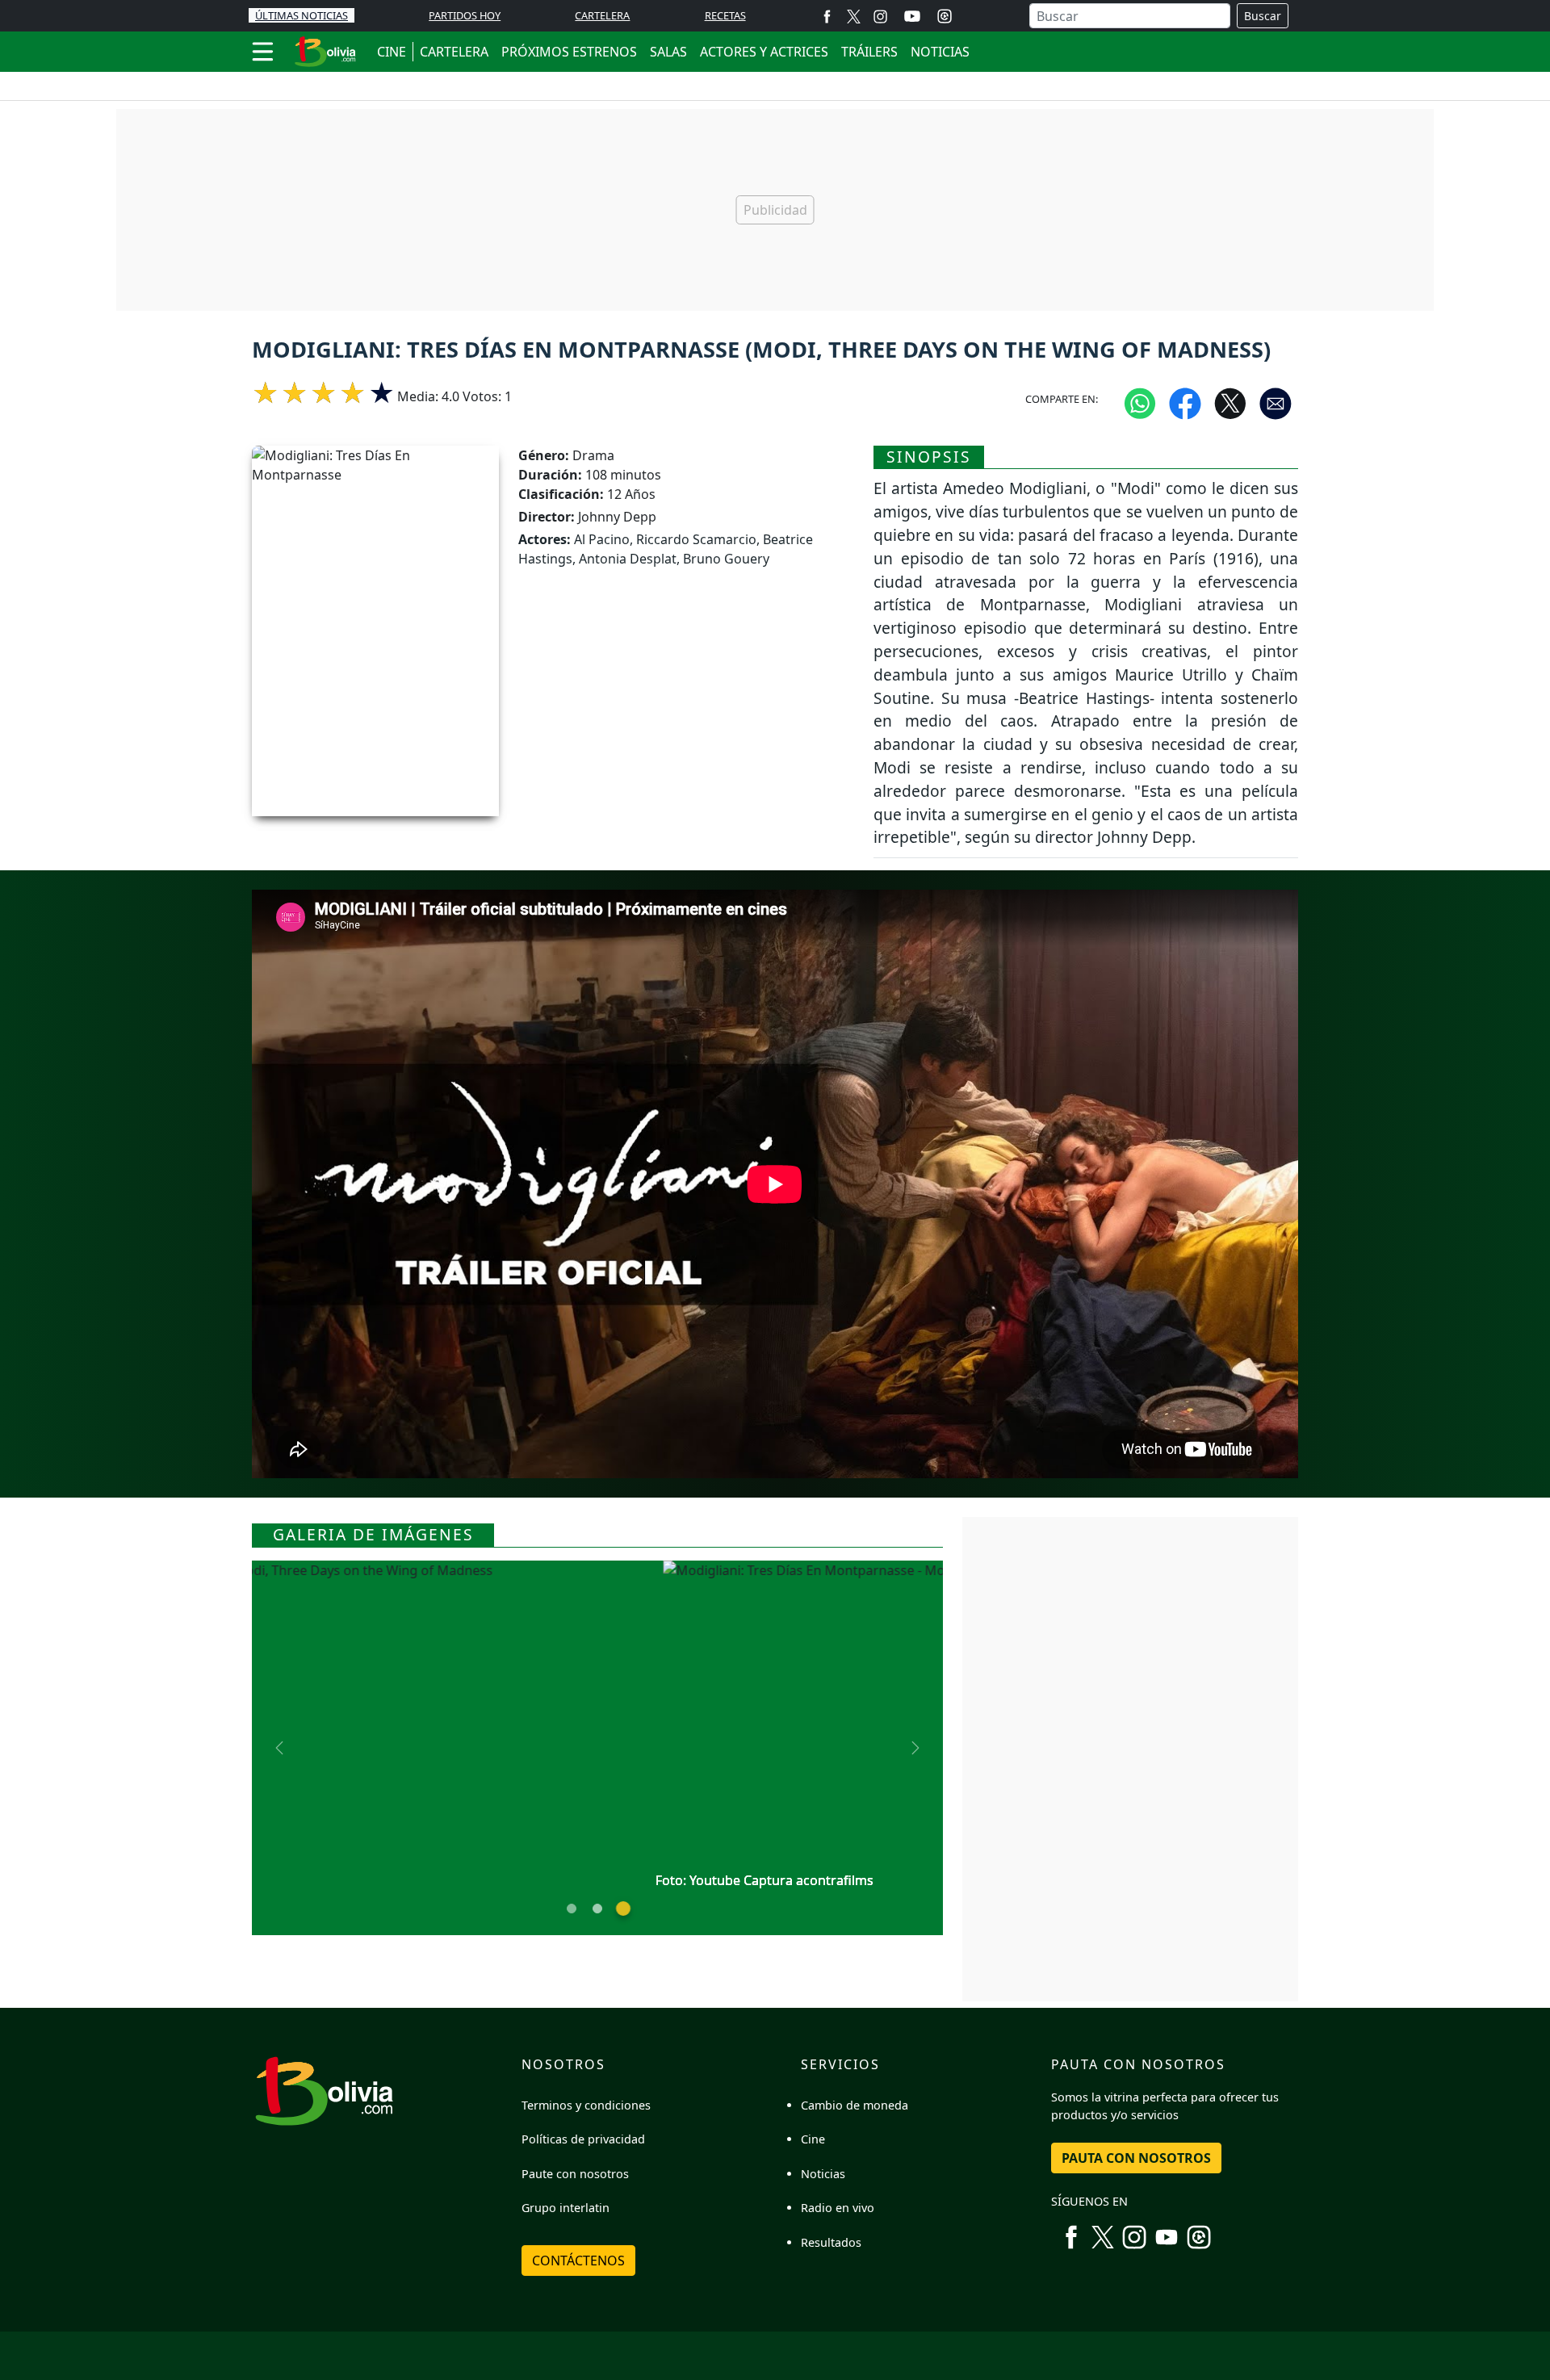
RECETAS (725, 15)
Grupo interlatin (566, 2208)
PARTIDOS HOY (465, 15)
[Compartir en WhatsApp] (1140, 402)
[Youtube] (912, 16)
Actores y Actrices (764, 52)
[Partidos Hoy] (945, 16)
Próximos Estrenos (569, 52)
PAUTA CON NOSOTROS (1136, 2158)
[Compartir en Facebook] (1185, 402)
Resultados (831, 2242)
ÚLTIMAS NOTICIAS (302, 15)
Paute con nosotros (575, 2174)
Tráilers (869, 52)
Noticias (940, 52)
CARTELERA (602, 15)
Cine (813, 2139)
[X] (854, 16)
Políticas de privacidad (583, 2139)
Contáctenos (578, 2261)
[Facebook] (827, 16)
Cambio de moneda (855, 2105)
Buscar (1263, 16)
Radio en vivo (838, 2208)
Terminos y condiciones (586, 2105)
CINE (392, 52)
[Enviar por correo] (1276, 402)
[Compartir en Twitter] (1230, 402)
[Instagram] (880, 16)
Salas (668, 52)
